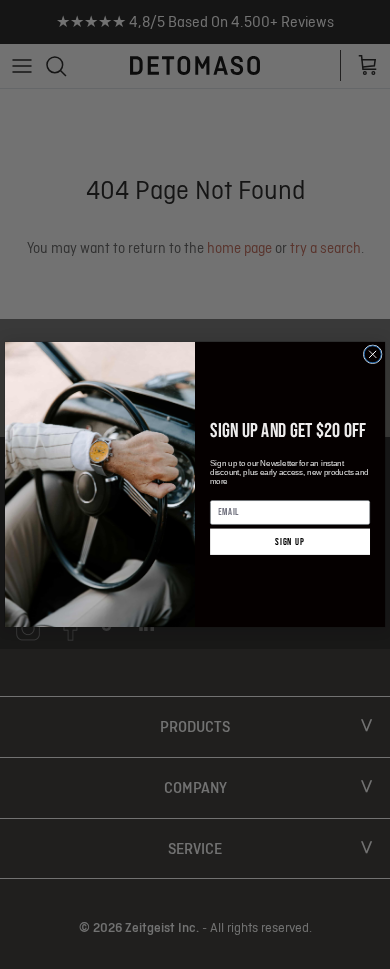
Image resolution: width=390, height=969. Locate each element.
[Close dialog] (372, 354)
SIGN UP (290, 542)
